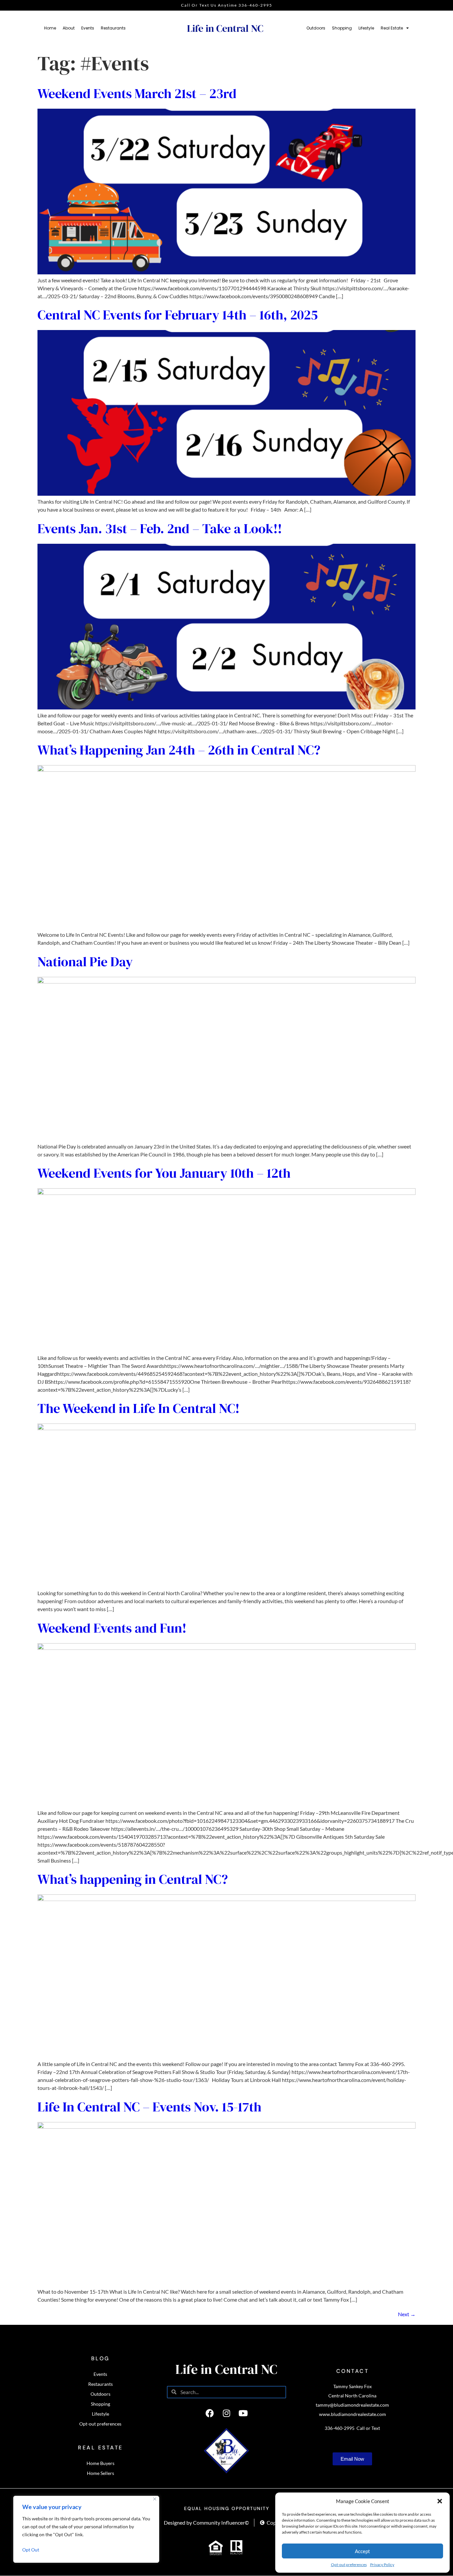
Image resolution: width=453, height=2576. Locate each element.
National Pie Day (85, 962)
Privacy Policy (382, 2565)
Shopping (342, 28)
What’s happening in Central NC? (133, 1879)
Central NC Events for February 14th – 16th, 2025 (178, 315)
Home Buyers (100, 2463)
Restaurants (113, 28)
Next (407, 2314)
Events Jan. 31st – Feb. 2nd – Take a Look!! (160, 529)
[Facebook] (210, 2413)
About (69, 28)
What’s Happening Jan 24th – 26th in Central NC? (179, 750)
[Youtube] (243, 2413)
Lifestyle (366, 28)
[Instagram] (227, 2413)
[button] (440, 2501)
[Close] (155, 2499)
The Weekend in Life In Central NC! (138, 1408)
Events (88, 28)
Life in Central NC (225, 28)
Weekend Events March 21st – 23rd (137, 93)
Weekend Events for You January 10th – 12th (164, 1173)
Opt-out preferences (349, 2565)
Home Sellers (100, 2473)
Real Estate (392, 28)
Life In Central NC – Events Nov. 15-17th (149, 2107)
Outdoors (316, 28)
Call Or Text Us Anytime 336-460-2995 (227, 5)
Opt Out (31, 2550)
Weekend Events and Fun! (112, 1628)
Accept (362, 2551)
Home (50, 28)
